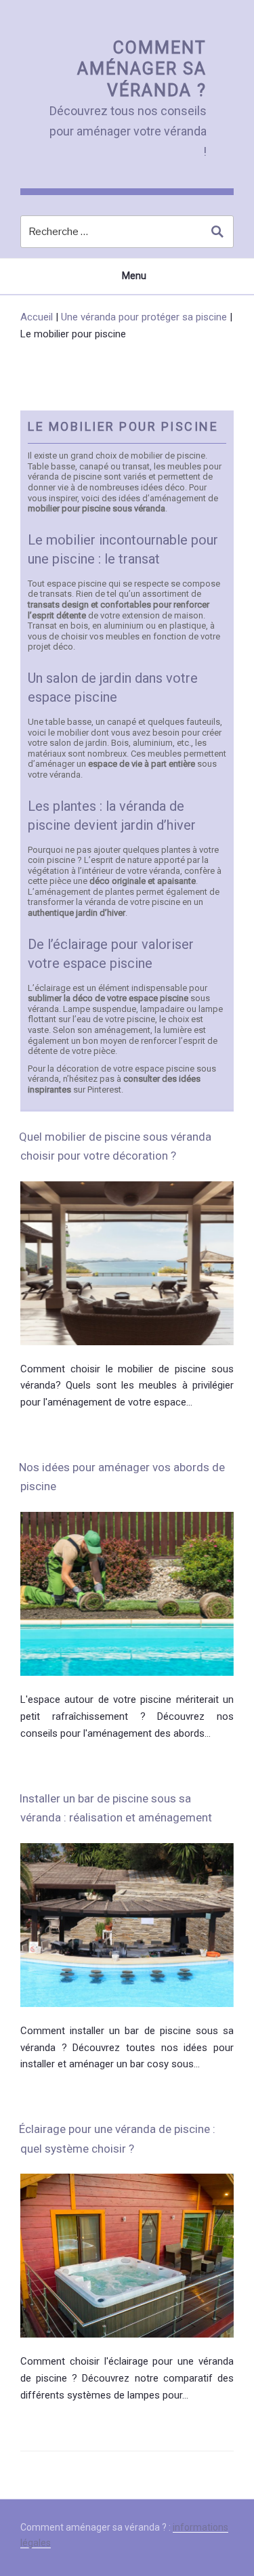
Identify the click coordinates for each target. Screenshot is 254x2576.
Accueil (37, 317)
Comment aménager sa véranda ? (142, 69)
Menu (134, 276)
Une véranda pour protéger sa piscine (144, 317)
